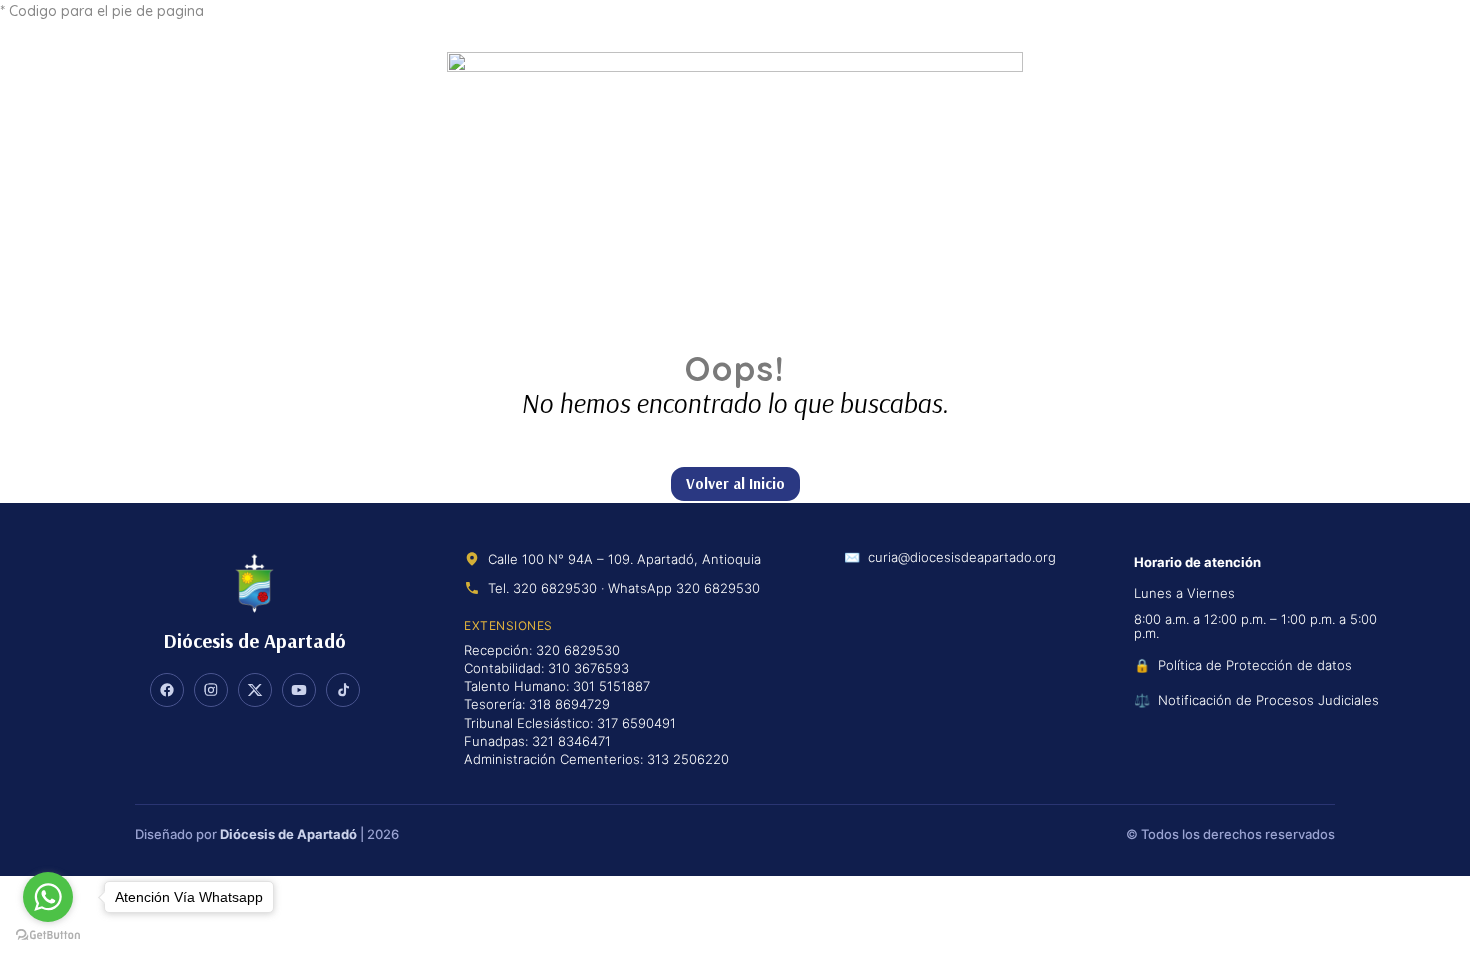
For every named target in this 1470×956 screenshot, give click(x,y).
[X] (255, 690)
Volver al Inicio (735, 483)
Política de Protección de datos (1255, 665)
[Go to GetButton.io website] (48, 935)
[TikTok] (343, 690)
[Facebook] (167, 690)
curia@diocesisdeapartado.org (962, 558)
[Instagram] (211, 690)
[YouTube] (299, 690)
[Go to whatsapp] (48, 897)
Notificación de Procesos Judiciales (1268, 700)
